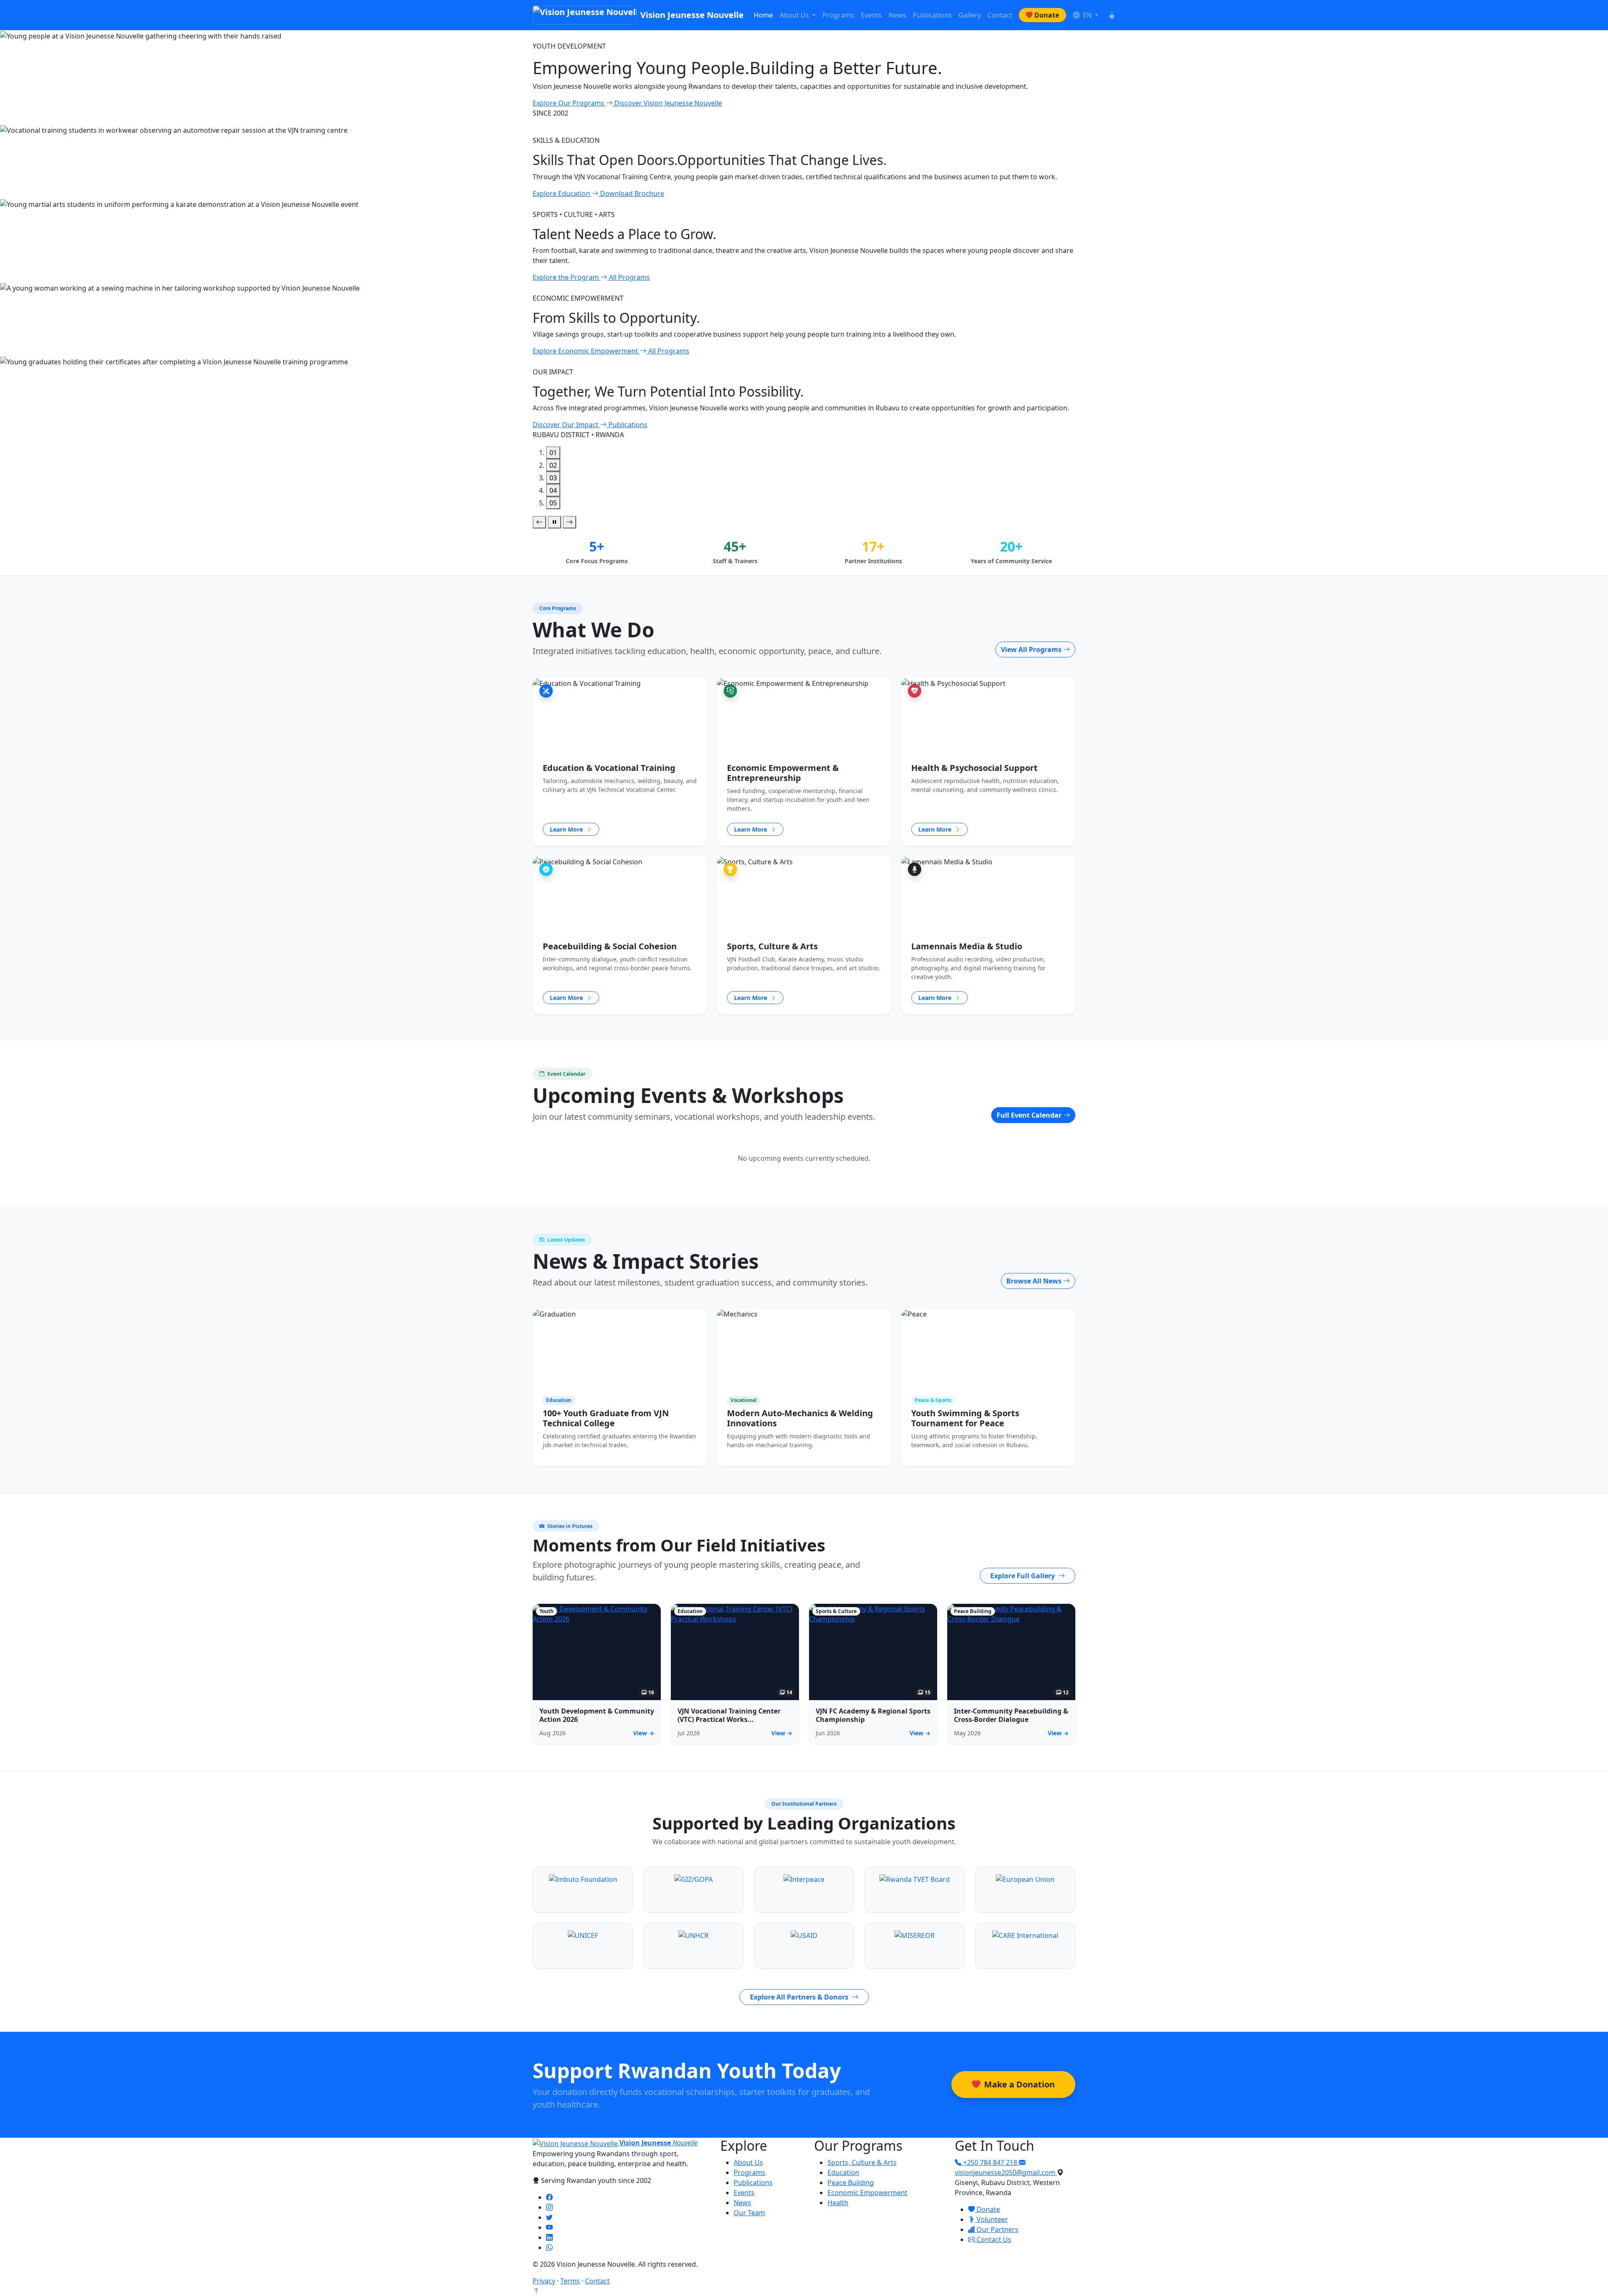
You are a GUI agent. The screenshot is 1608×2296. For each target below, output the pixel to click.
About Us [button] (795, 15)
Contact (1000, 15)
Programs (838, 15)
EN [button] (1087, 15)
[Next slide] (569, 522)
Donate (1047, 15)
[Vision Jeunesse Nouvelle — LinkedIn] (549, 2237)
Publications (932, 15)
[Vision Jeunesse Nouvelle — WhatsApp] (549, 2247)
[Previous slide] (539, 522)
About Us (748, 2162)
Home (763, 15)
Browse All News (1035, 1281)
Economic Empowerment (867, 2193)
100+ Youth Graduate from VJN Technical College (606, 1418)
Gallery (970, 15)
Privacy (544, 2281)
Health (838, 2203)
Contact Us (993, 2239)
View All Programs (1032, 649)
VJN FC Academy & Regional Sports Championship (873, 1715)
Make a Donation (1018, 2084)
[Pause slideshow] (554, 522)
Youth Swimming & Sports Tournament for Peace (965, 1418)
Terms (570, 2281)
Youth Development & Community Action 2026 (597, 1715)
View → (644, 1733)
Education (843, 2172)
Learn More (567, 829)
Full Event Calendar (1030, 1115)
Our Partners (997, 2229)
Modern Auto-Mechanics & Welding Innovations (800, 1418)
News (897, 15)
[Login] (1112, 15)
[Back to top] (536, 2291)
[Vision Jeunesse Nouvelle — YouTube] (549, 2227)
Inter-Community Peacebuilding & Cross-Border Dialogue (1011, 1715)
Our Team (749, 2213)
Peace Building (851, 2183)
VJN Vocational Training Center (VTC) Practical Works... (729, 1715)
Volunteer (991, 2219)
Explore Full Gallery (1023, 1576)
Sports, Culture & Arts (862, 2162)
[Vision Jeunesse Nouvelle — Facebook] (549, 2197)
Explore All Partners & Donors (800, 1997)
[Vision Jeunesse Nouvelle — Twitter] (549, 2217)
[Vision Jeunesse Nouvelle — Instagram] (549, 2207)
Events (871, 15)
